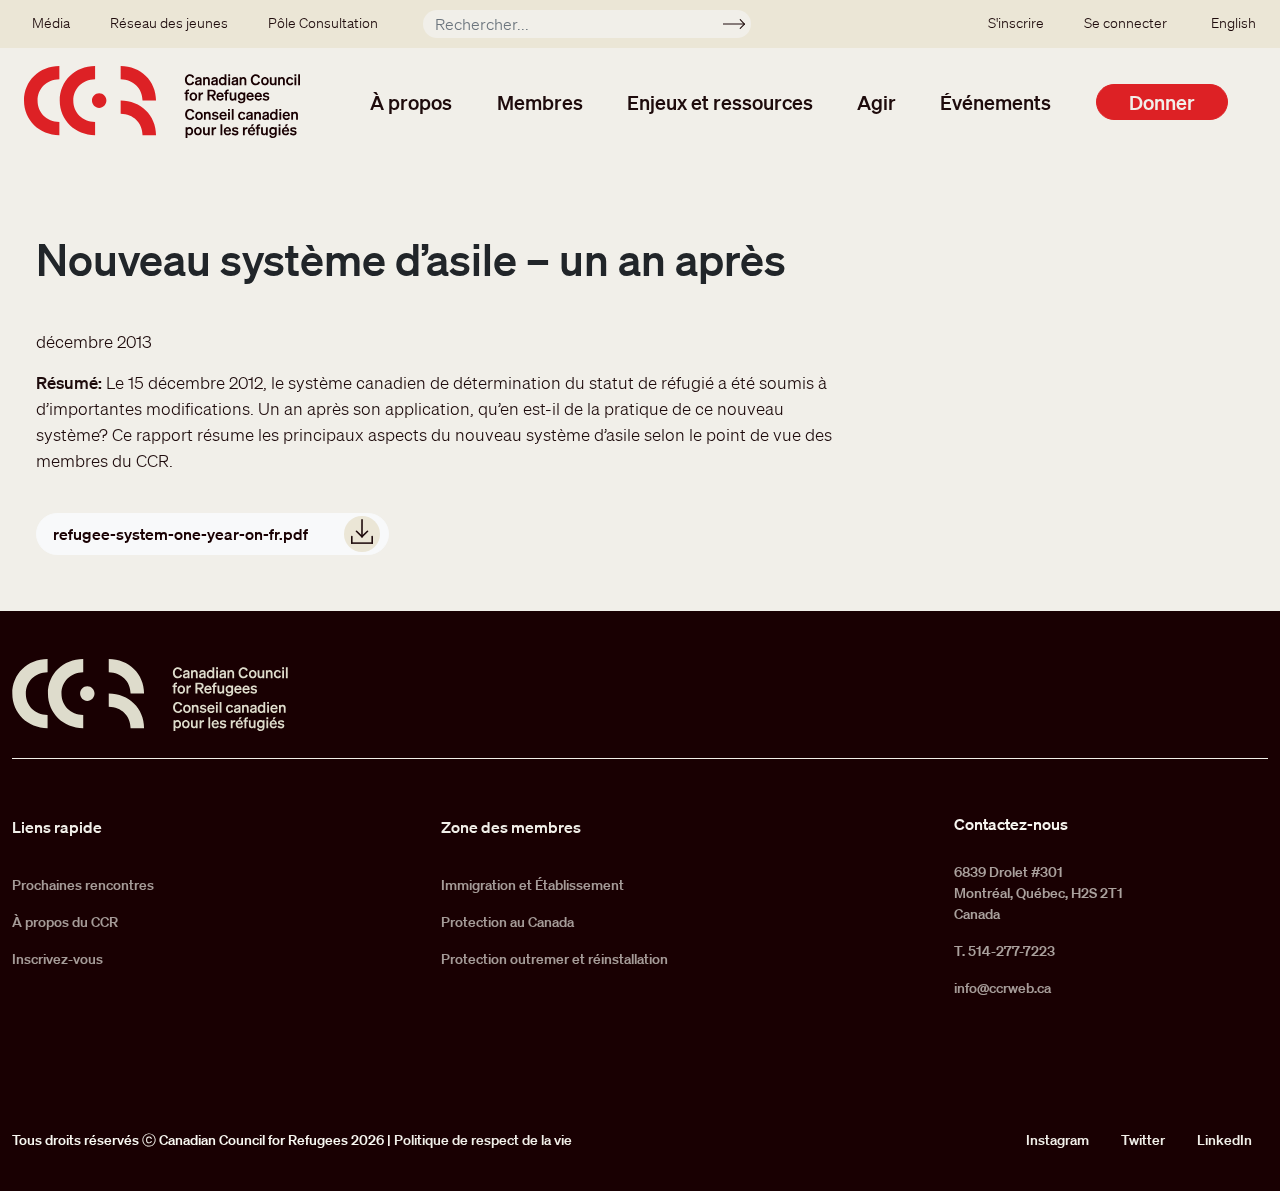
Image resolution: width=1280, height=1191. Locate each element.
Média (51, 23)
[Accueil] (162, 102)
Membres (540, 102)
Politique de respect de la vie (483, 1140)
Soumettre (742, 27)
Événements (995, 102)
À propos (411, 102)
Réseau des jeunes (169, 23)
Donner (1162, 102)
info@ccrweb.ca (1002, 988)
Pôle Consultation (323, 23)
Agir (876, 102)
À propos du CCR (65, 922)
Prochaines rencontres (83, 885)
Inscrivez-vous (57, 959)
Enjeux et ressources (720, 102)
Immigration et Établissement (532, 885)
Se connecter (1125, 23)
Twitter (1143, 1140)
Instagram (1057, 1140)
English (1233, 23)
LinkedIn (1224, 1140)
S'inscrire (1016, 23)
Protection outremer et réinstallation (554, 959)
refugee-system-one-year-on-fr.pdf (180, 534)
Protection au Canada (507, 922)
